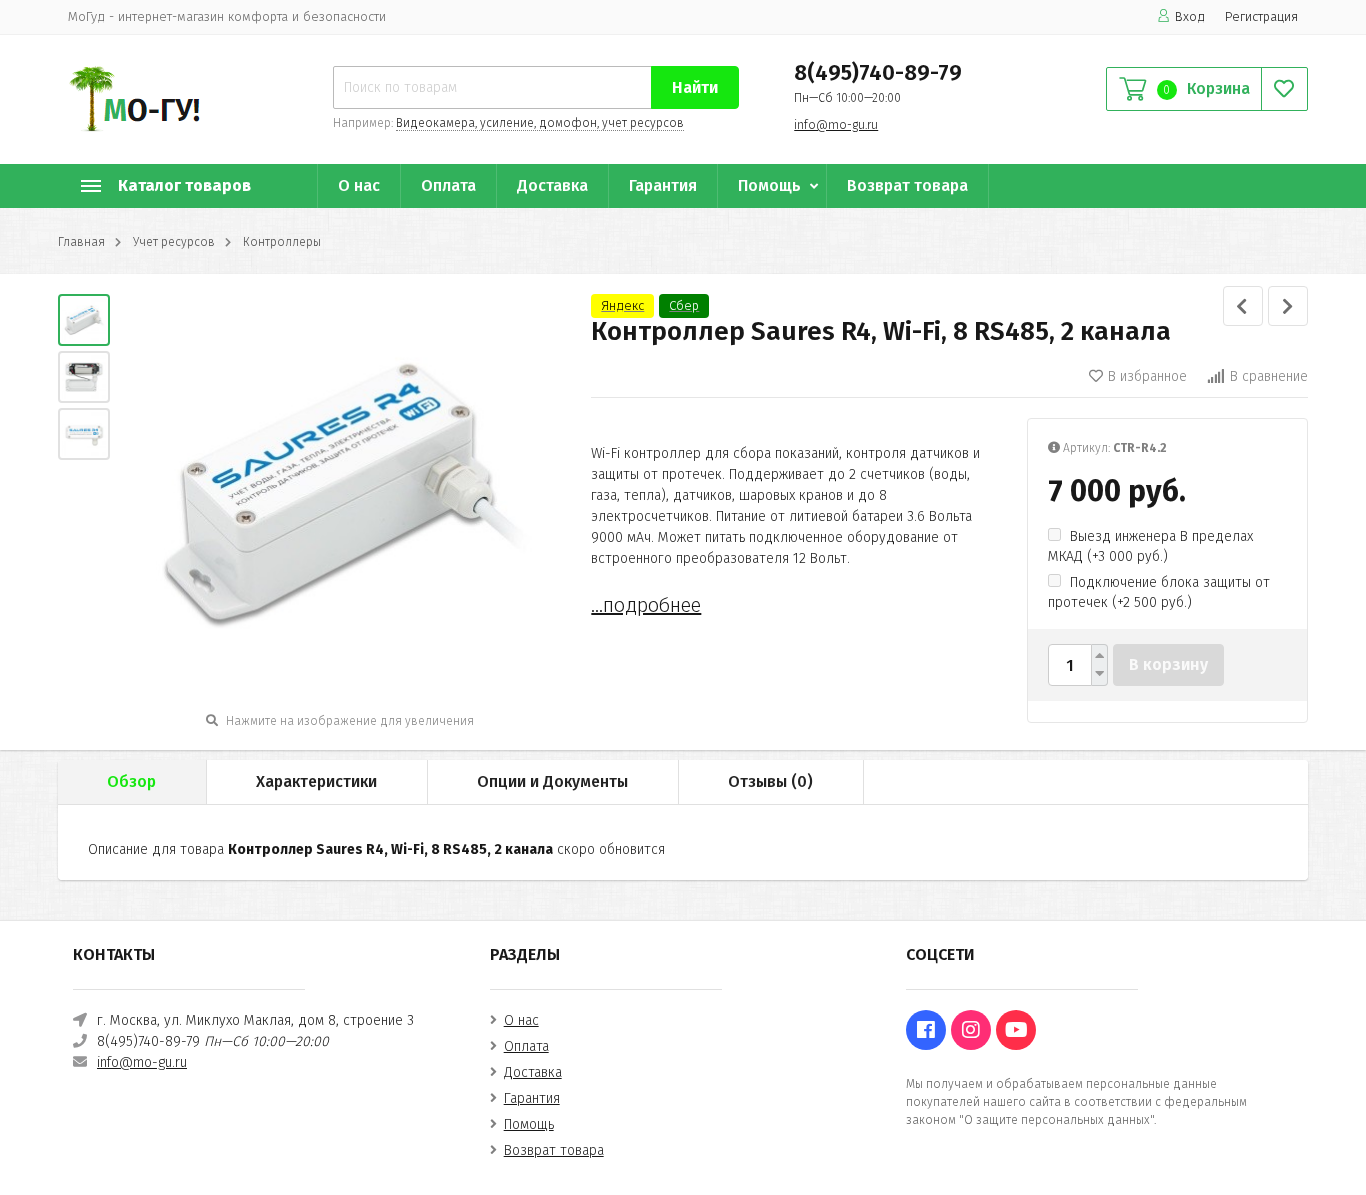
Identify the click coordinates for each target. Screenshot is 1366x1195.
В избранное (1147, 376)
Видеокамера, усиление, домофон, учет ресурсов (540, 123)
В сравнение (1269, 376)
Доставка (552, 185)
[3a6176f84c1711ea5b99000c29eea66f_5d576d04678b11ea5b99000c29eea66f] (84, 434)
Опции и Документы (552, 781)
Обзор (131, 781)
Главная (81, 242)
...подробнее (646, 605)
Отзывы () (770, 781)
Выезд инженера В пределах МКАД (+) (1150, 546)
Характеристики (316, 781)
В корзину (1168, 664)
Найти (695, 87)
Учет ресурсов (174, 242)
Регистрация (1261, 16)
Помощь (769, 185)
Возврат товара (907, 185)
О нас (359, 185)
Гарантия (663, 185)
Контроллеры (282, 242)
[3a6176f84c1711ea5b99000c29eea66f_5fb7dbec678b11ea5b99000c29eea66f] (84, 377)
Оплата (448, 185)
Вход (1190, 16)
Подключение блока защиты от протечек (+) (1159, 592)
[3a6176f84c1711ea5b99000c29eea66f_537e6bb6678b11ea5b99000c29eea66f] (84, 320)
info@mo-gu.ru (836, 125)
